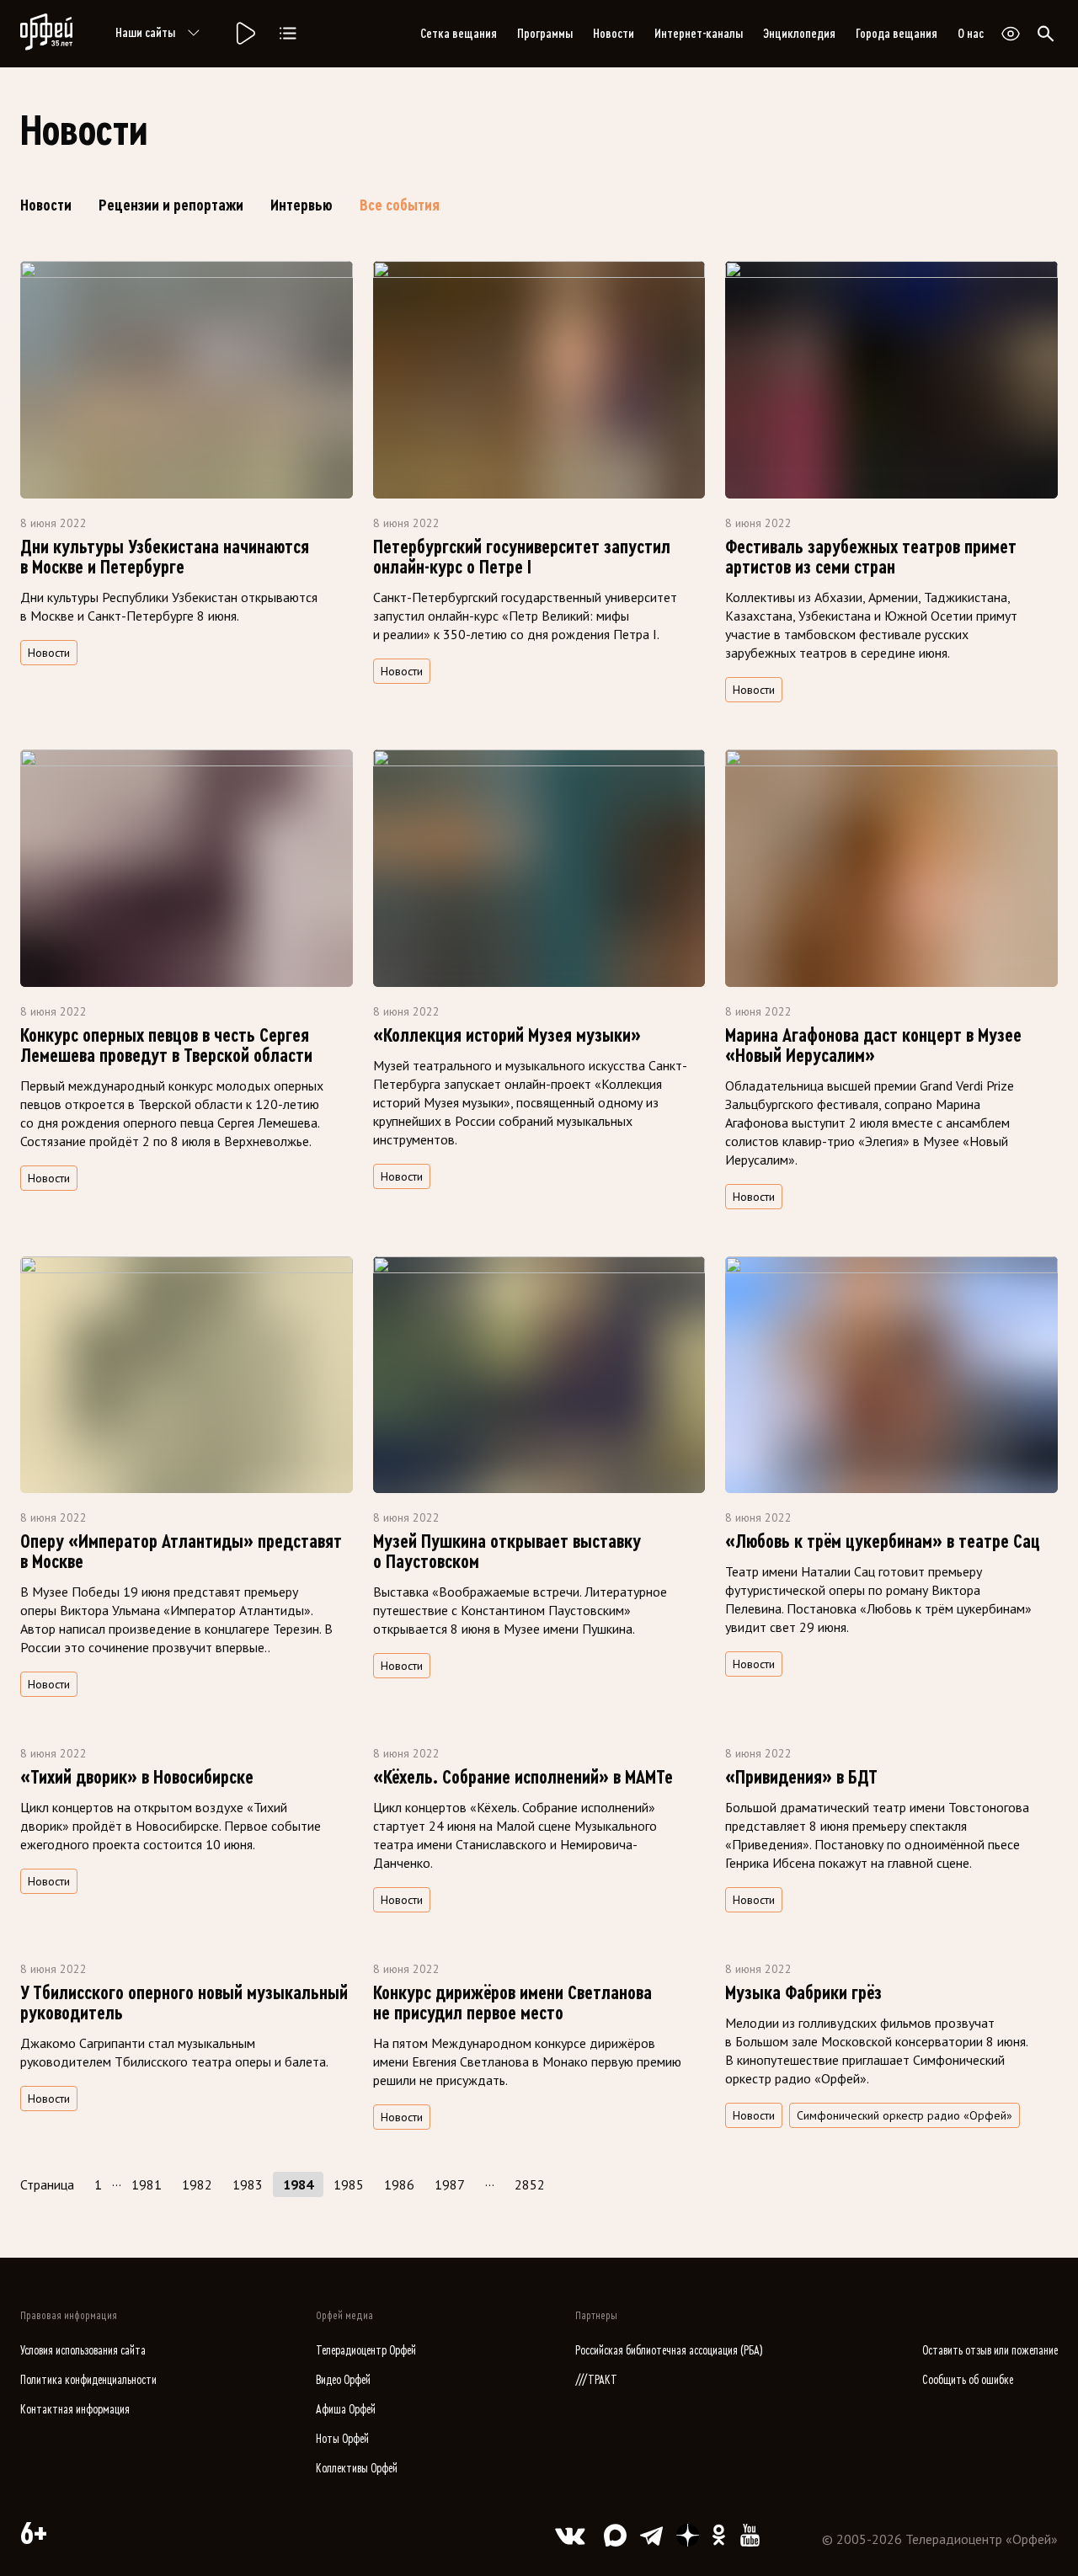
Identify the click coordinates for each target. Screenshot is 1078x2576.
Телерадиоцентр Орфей (366, 2351)
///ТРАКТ (596, 2380)
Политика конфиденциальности (88, 2380)
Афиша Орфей (346, 2410)
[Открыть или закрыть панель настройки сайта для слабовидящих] (1011, 34)
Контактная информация (75, 2410)
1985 (349, 2184)
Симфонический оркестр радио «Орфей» (905, 2115)
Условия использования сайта (83, 2351)
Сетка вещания (459, 34)
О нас (971, 34)
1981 (147, 2184)
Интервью (302, 205)
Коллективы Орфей (357, 2469)
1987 (450, 2184)
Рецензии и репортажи (171, 205)
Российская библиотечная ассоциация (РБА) (669, 2351)
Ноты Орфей (342, 2439)
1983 (248, 2184)
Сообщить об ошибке (968, 2380)
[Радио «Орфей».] (244, 34)
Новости (614, 34)
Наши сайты (145, 33)
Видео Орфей (343, 2380)
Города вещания (897, 34)
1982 (197, 2184)
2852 (530, 2184)
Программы (545, 34)
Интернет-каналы (699, 34)
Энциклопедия (799, 34)
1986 (399, 2184)
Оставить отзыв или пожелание (990, 2351)
